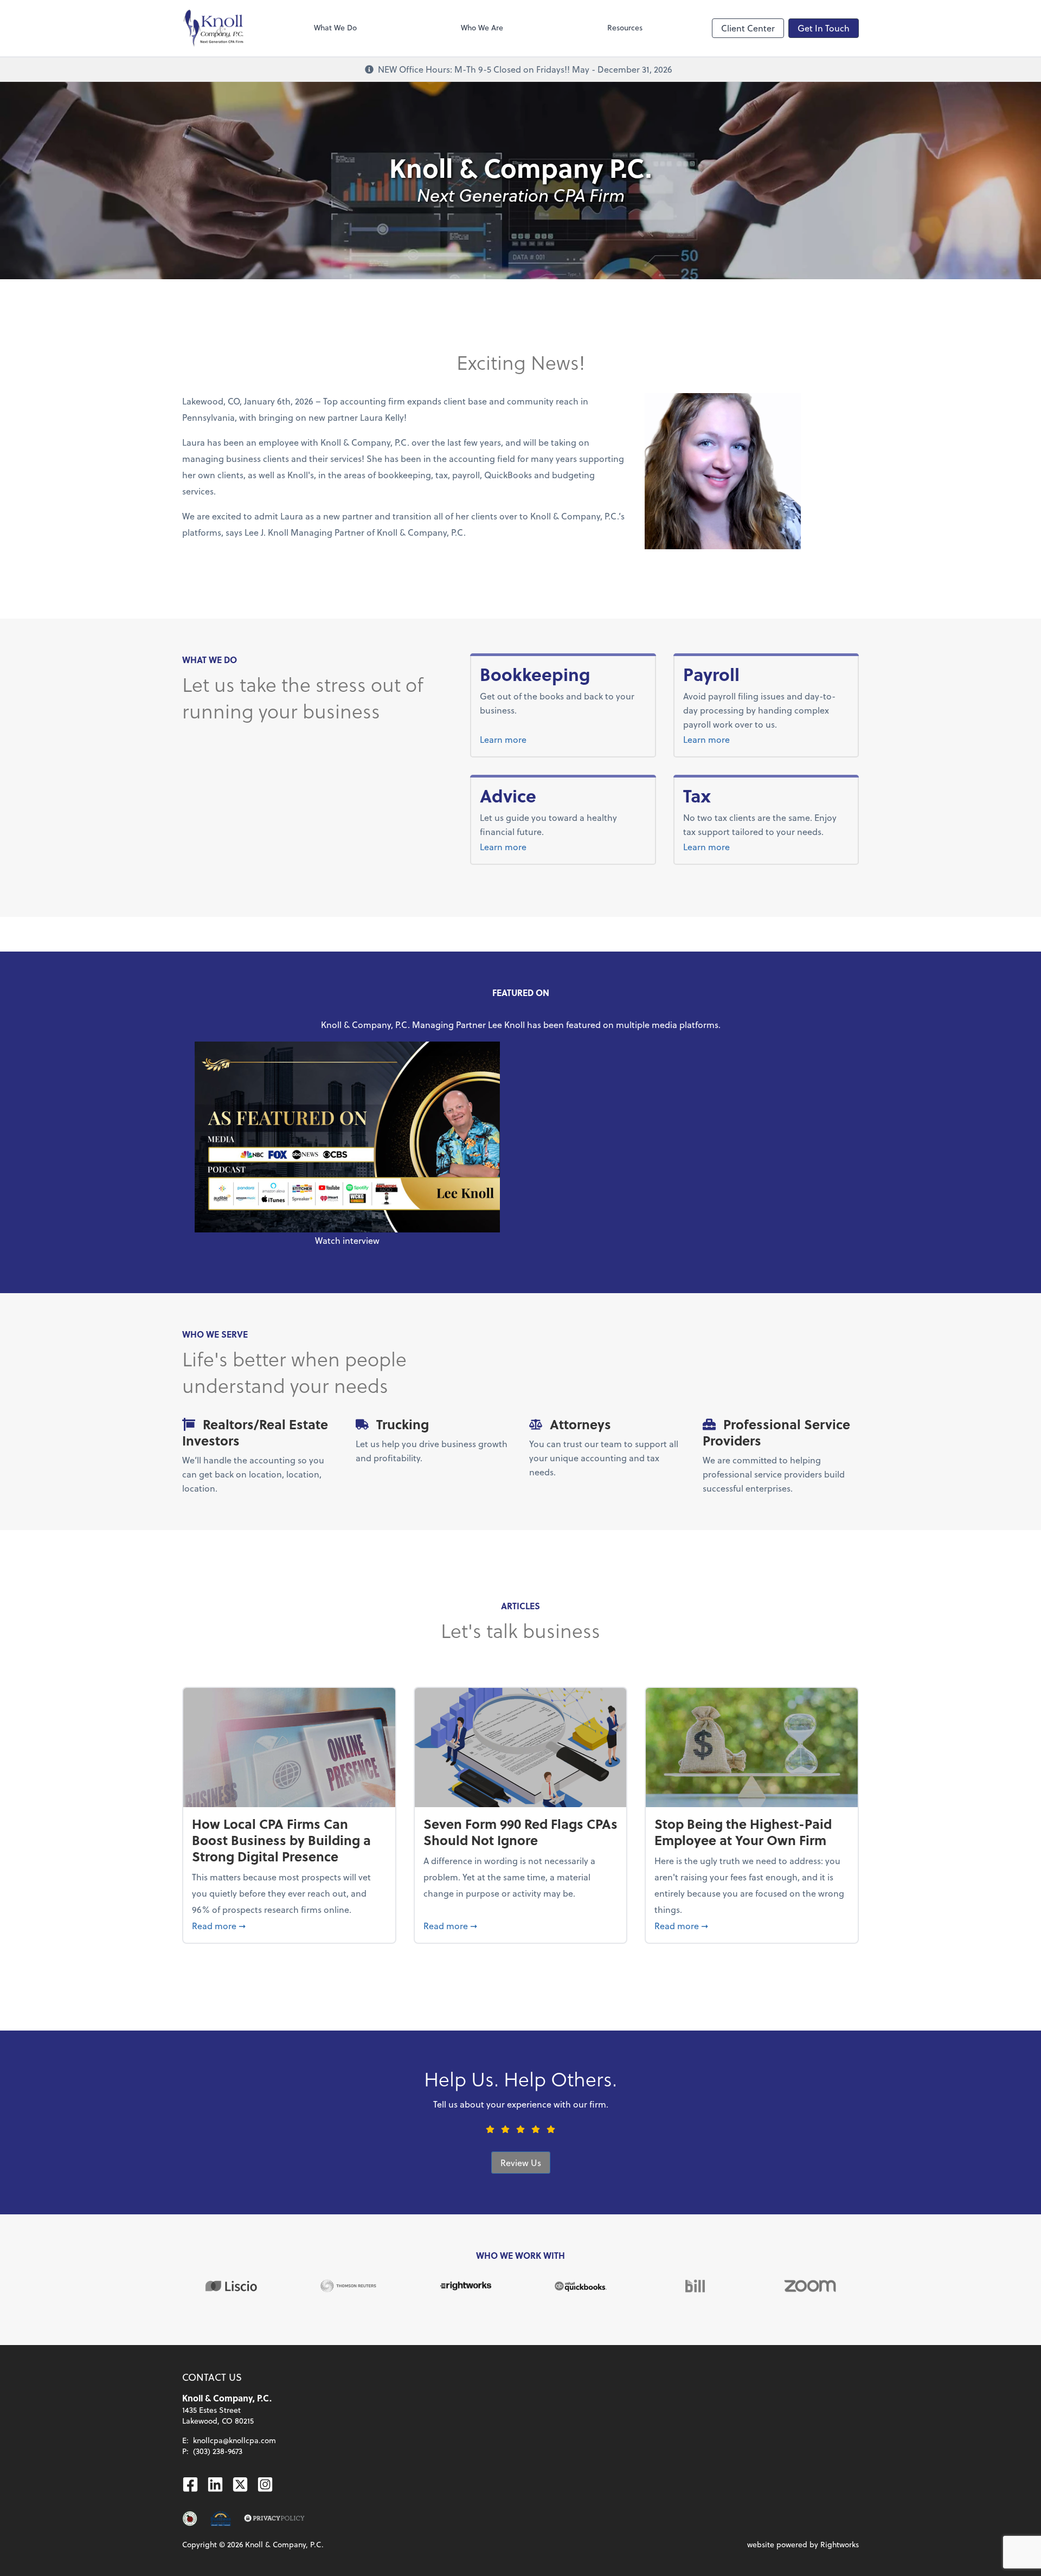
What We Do (335, 27)
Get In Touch (824, 28)
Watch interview (347, 1240)
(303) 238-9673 (218, 2451)
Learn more (544, 739)
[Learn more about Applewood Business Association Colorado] (190, 2519)
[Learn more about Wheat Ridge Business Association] (220, 2519)
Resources (625, 27)
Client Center (748, 28)
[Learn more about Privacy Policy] (274, 2519)
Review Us (521, 2163)
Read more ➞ (289, 1925)
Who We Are (482, 27)
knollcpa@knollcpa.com (234, 2440)
